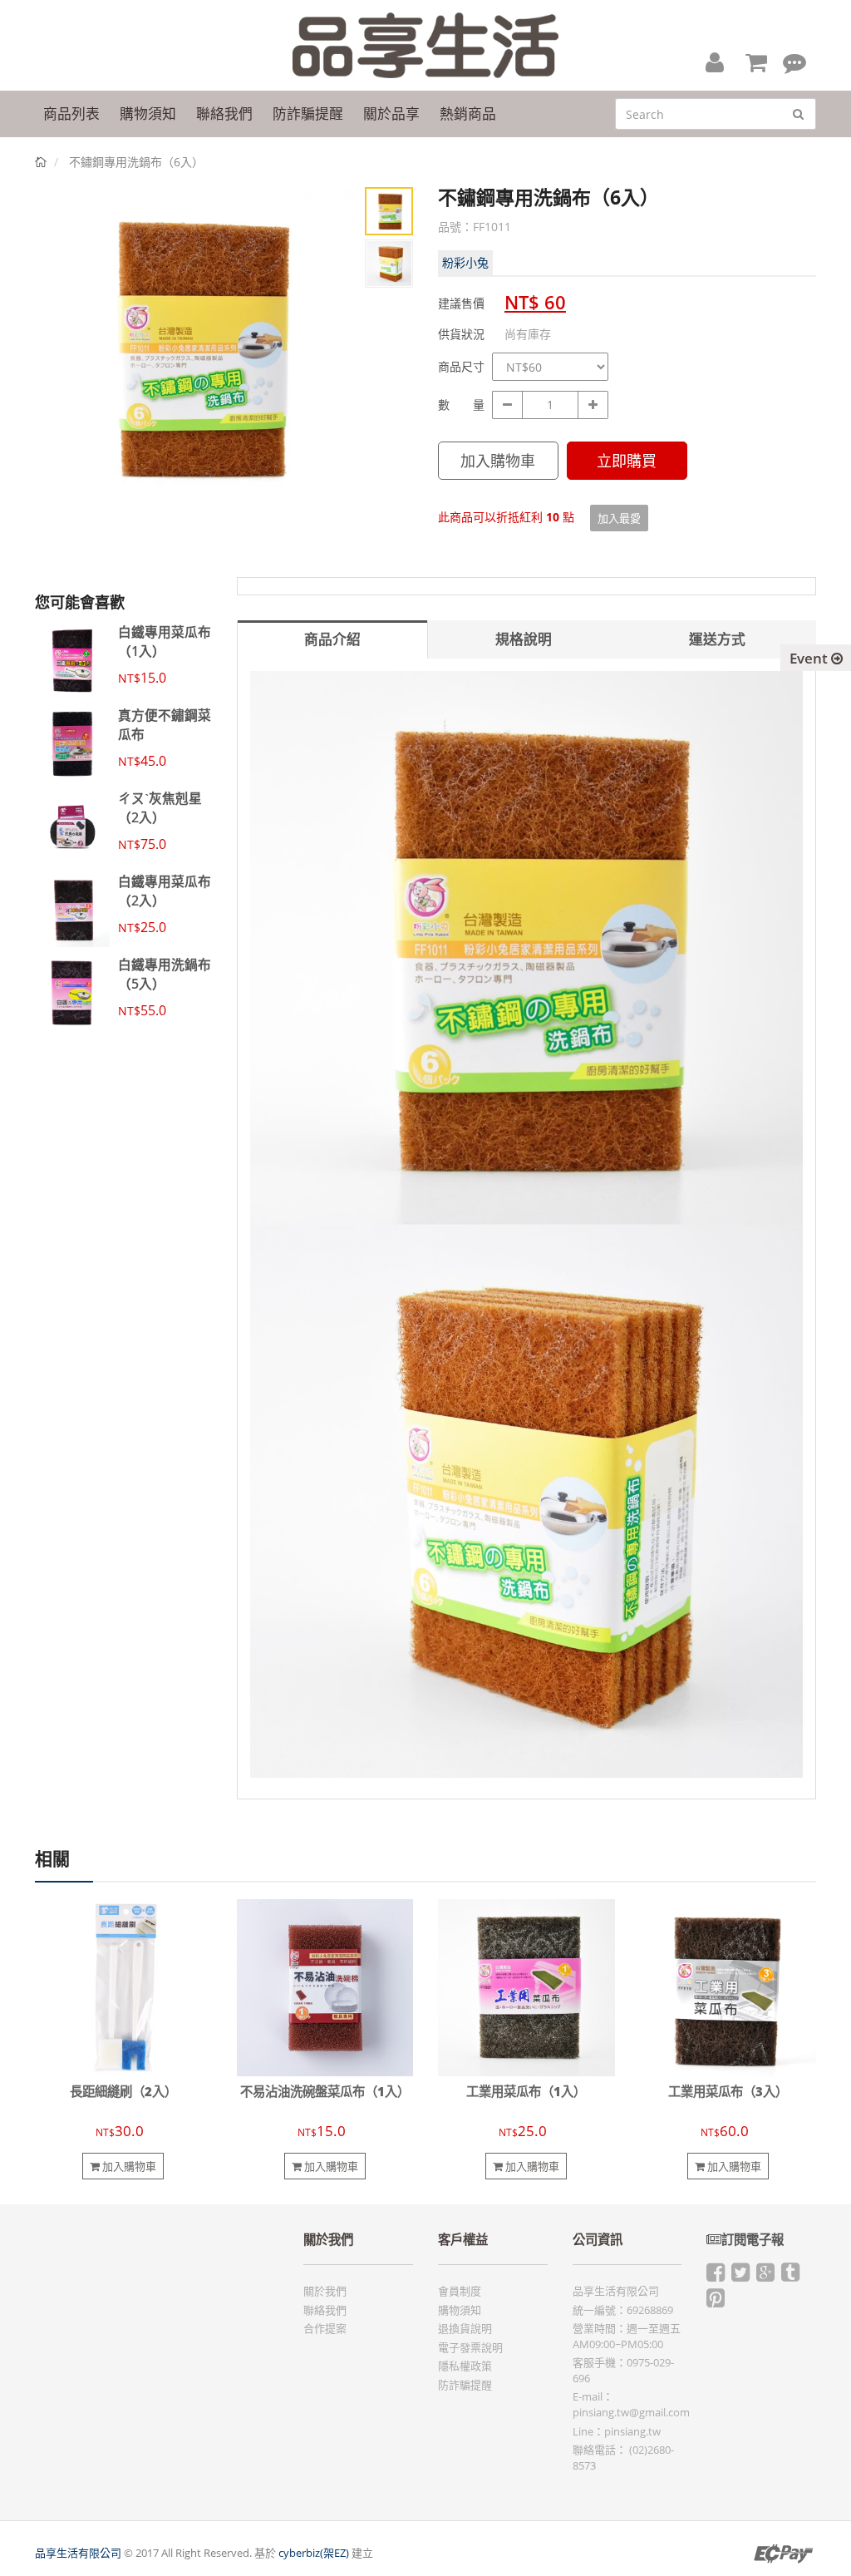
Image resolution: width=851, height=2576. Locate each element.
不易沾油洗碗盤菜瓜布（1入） (325, 2092)
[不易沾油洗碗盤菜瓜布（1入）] (325, 1986)
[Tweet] (740, 2276)
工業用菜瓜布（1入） (526, 2092)
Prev (60, 363)
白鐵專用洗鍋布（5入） (165, 974)
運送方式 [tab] (717, 639)
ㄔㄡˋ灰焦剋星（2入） (160, 807)
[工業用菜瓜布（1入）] (526, 1986)
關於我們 (325, 2291)
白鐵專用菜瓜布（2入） (165, 891)
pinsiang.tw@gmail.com (631, 2412)
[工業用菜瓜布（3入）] (728, 1986)
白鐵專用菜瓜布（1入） (165, 641)
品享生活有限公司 (78, 2553)
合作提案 (325, 2328)
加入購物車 (498, 461)
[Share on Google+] (765, 2276)
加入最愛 (619, 518)
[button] (715, 62)
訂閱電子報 (753, 2240)
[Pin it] (716, 2302)
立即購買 (627, 461)
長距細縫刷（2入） (123, 2092)
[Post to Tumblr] (790, 2276)
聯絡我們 (325, 2310)
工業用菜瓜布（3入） (728, 2092)
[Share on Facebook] (716, 2276)
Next (330, 363)
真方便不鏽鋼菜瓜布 (165, 724)
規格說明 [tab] (524, 639)
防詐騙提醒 (465, 2385)
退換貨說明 (465, 2328)
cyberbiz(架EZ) (314, 2553)
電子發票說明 (470, 2347)
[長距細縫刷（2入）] (123, 1986)
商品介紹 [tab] (332, 639)
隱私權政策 (465, 2366)
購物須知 (460, 2310)
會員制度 (460, 2291)
